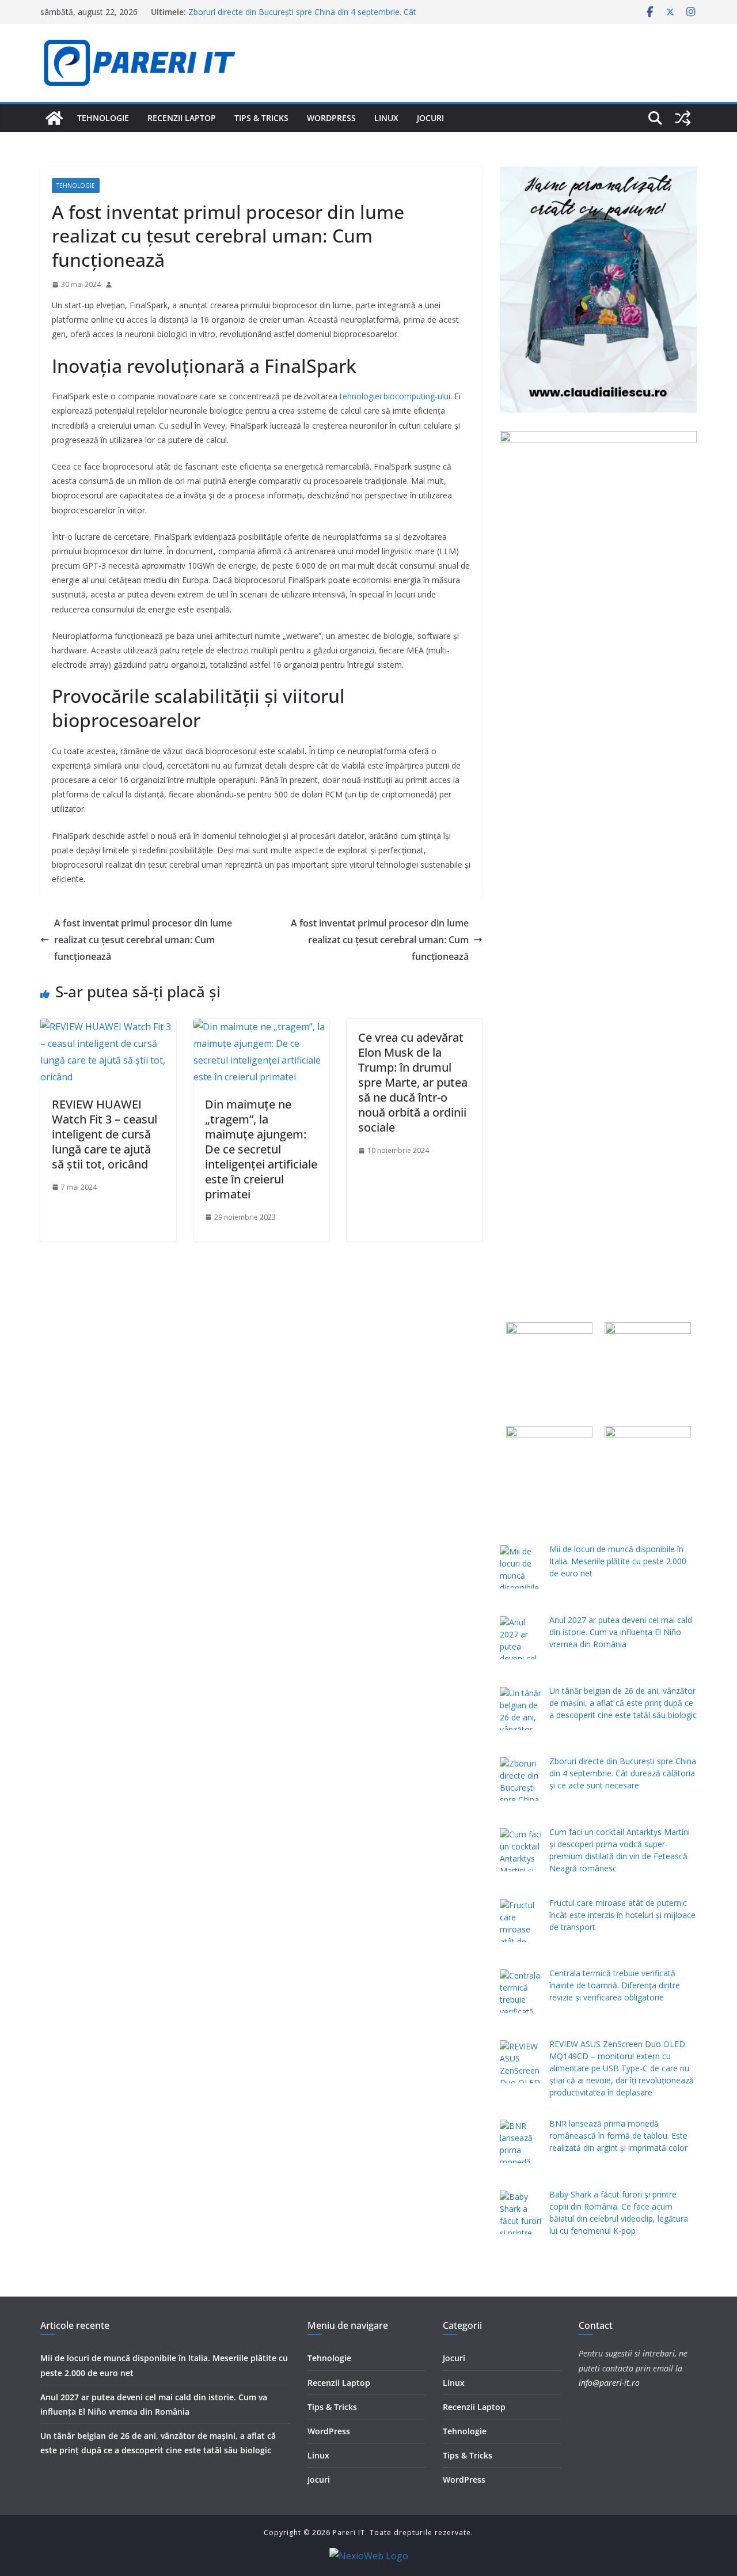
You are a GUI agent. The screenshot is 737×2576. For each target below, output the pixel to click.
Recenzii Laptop (182, 118)
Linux (386, 118)
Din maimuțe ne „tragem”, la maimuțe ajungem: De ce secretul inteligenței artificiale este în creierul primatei (261, 1149)
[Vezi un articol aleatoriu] (683, 118)
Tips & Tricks (261, 118)
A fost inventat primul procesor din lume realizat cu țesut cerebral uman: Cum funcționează (143, 940)
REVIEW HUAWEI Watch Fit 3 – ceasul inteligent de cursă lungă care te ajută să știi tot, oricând (105, 1134)
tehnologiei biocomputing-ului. (396, 396)
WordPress (331, 118)
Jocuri (430, 118)
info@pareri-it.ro (609, 2383)
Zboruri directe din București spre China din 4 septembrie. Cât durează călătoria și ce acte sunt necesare (302, 18)
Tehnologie (103, 118)
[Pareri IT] (54, 118)
